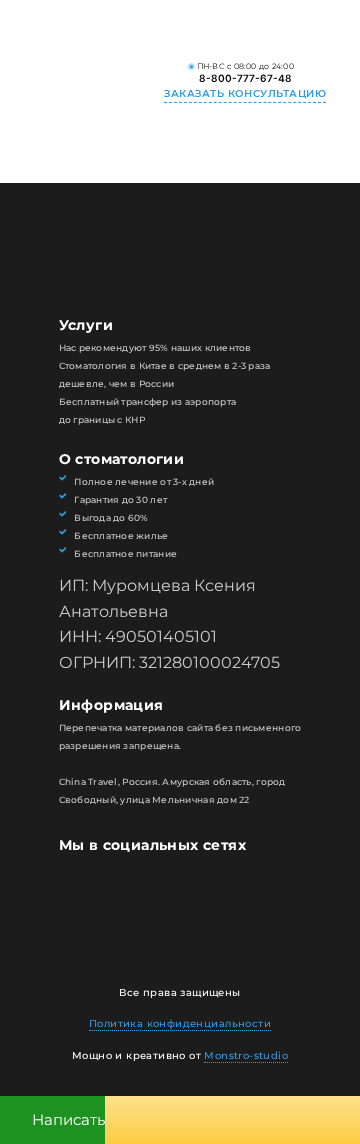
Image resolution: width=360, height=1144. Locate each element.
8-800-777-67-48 (245, 78)
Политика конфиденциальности (180, 1023)
